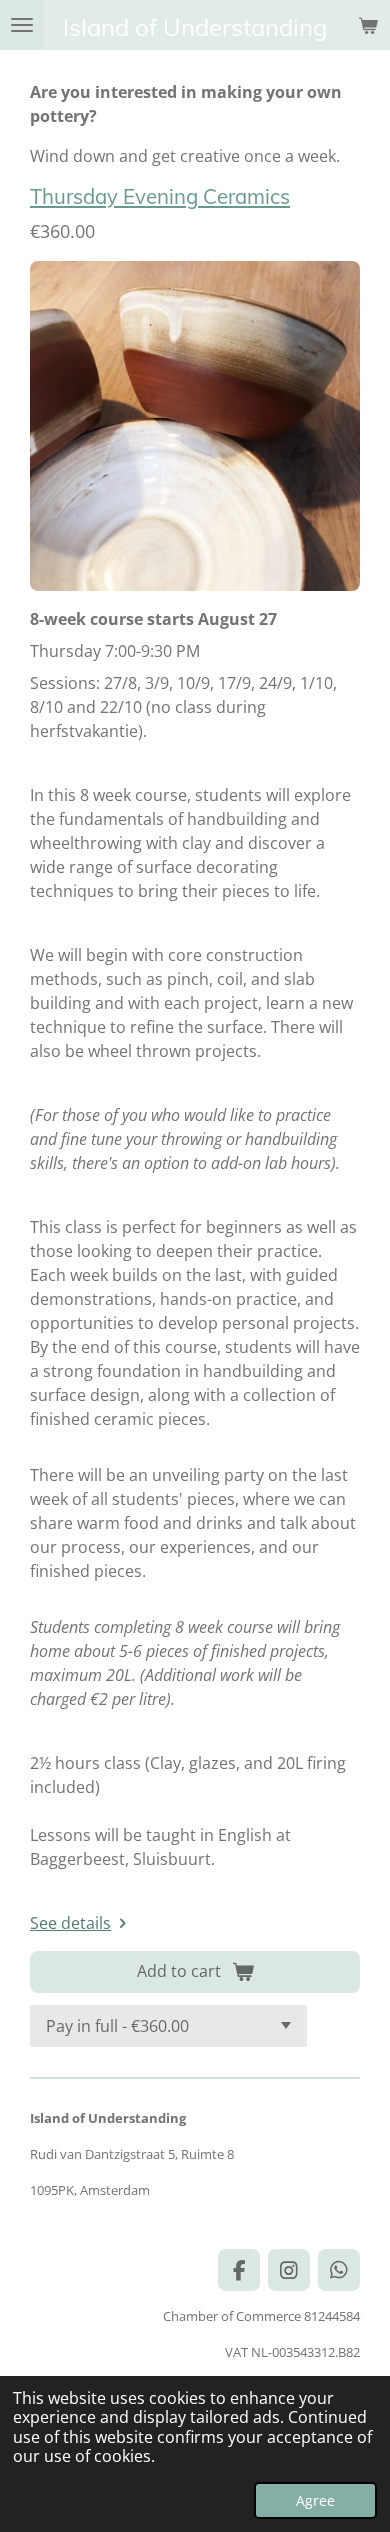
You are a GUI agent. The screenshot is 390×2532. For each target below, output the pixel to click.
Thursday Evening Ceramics (160, 196)
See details (70, 1923)
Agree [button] (315, 2500)
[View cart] (368, 25)
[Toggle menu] (22, 25)
